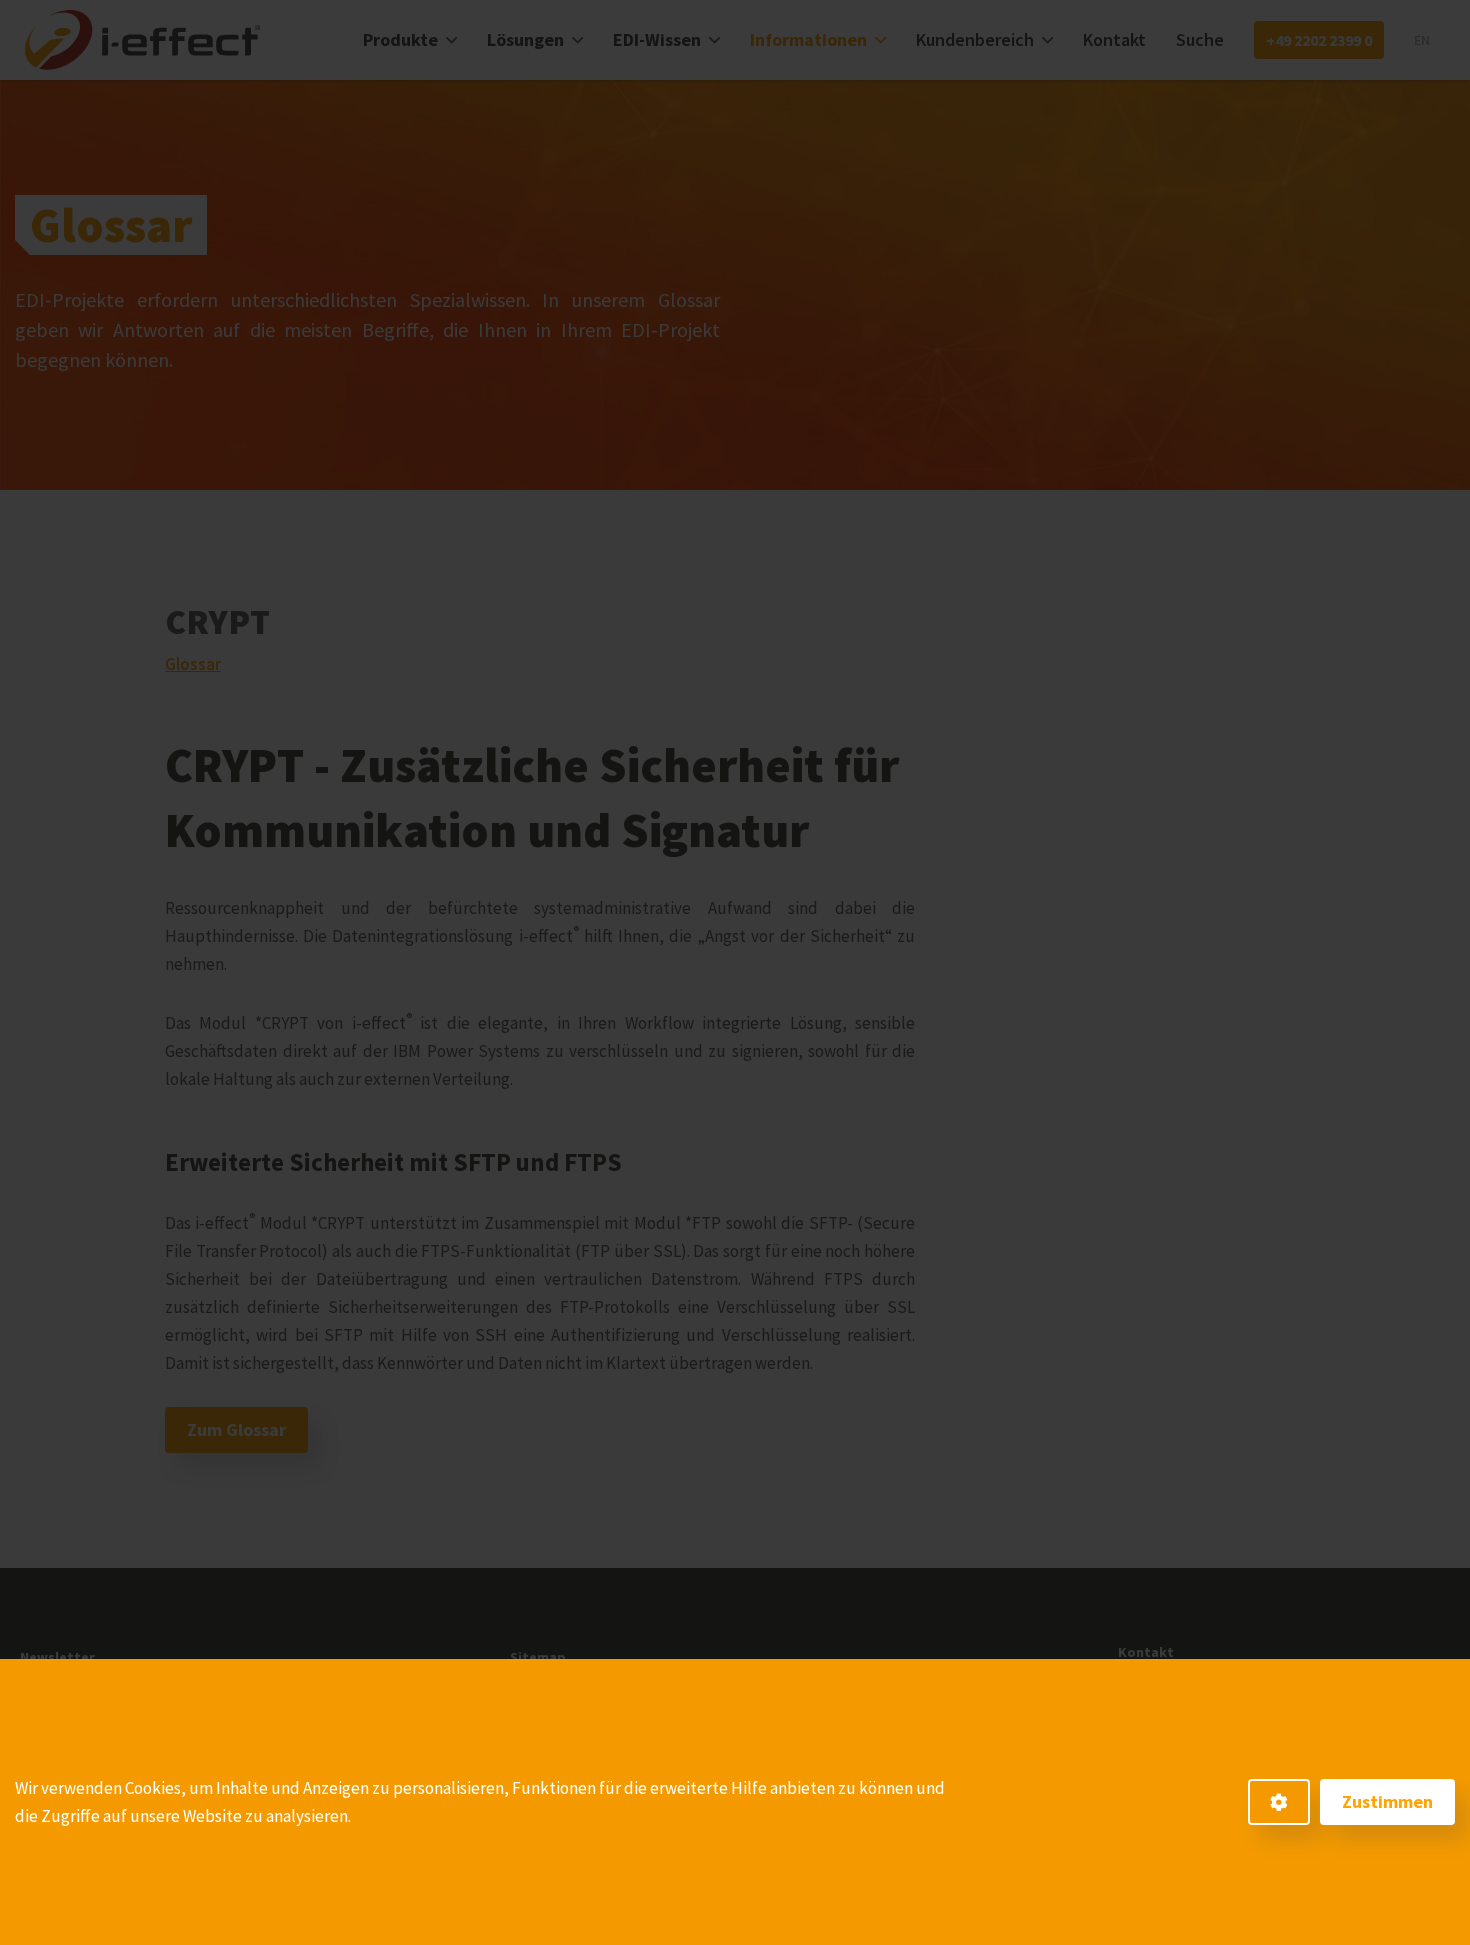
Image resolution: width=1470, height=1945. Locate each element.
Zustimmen (1387, 1801)
